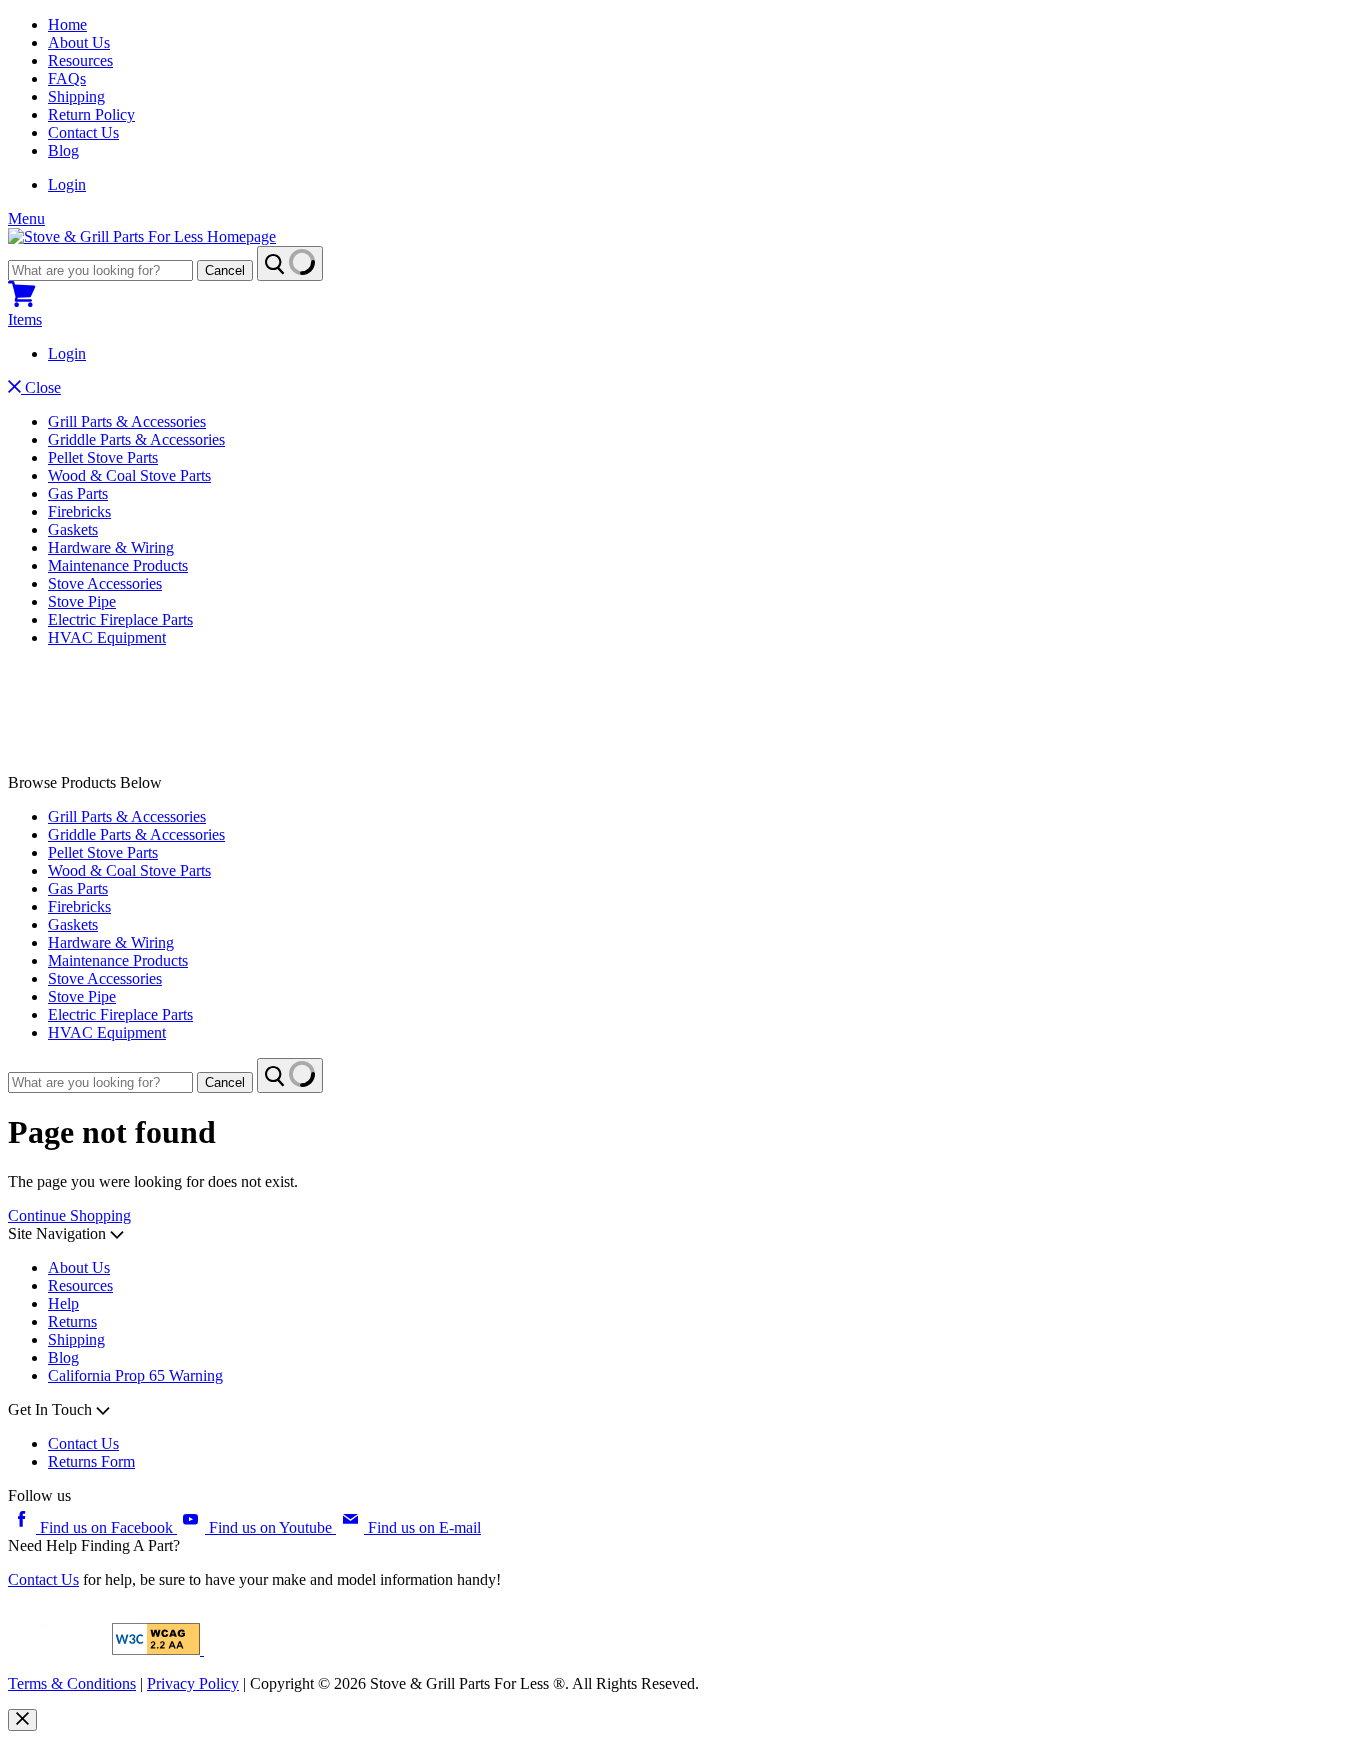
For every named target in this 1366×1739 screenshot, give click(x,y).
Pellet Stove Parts (103, 457)
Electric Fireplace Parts (120, 619)
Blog (63, 150)
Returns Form (91, 1461)
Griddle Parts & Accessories (136, 439)
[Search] (290, 263)
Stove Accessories (105, 583)
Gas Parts (78, 493)
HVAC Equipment (107, 637)
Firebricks (79, 511)
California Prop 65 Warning (135, 1375)
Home (67, 24)
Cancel (225, 270)
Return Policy (91, 114)
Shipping (76, 96)
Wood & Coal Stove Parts (129, 475)
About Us (79, 42)
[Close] (22, 1720)
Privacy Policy (193, 1683)
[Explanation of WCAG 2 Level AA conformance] (158, 1649)
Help (63, 1303)
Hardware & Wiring (111, 547)
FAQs (67, 78)
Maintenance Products (118, 565)
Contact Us (83, 132)
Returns (72, 1321)
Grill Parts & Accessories (127, 421)
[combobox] (100, 270)
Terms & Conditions (72, 1683)
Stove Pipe (82, 601)
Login (67, 184)
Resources (80, 60)
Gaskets (73, 529)
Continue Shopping (69, 1215)
